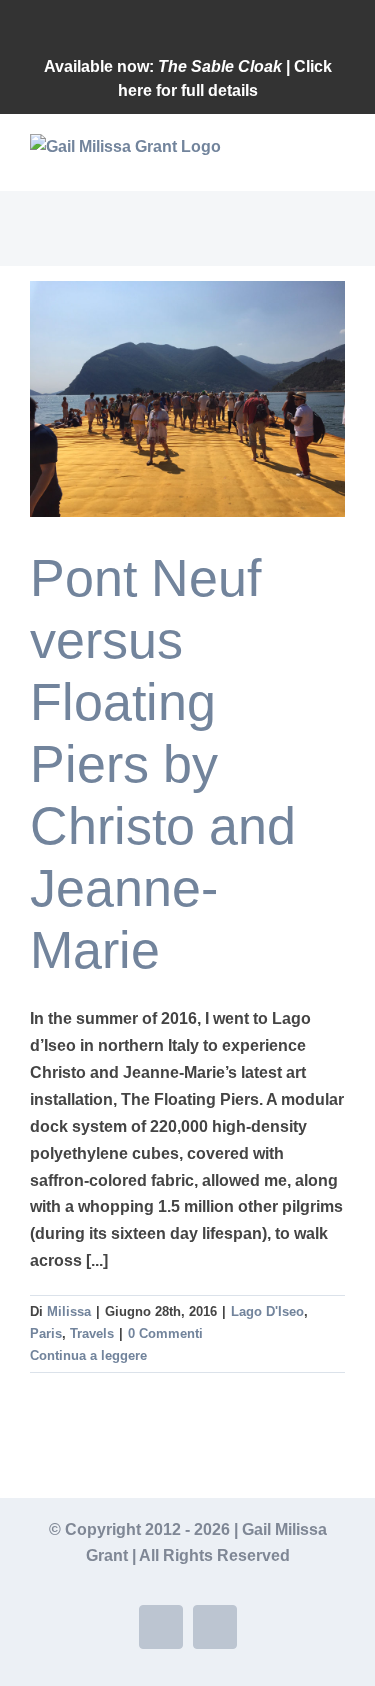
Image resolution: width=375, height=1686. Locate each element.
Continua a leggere (88, 1355)
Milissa (69, 1311)
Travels (92, 1333)
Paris (46, 1333)
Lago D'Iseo (267, 1311)
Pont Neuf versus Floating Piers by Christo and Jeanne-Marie (163, 764)
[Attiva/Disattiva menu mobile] (337, 159)
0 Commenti (165, 1333)
